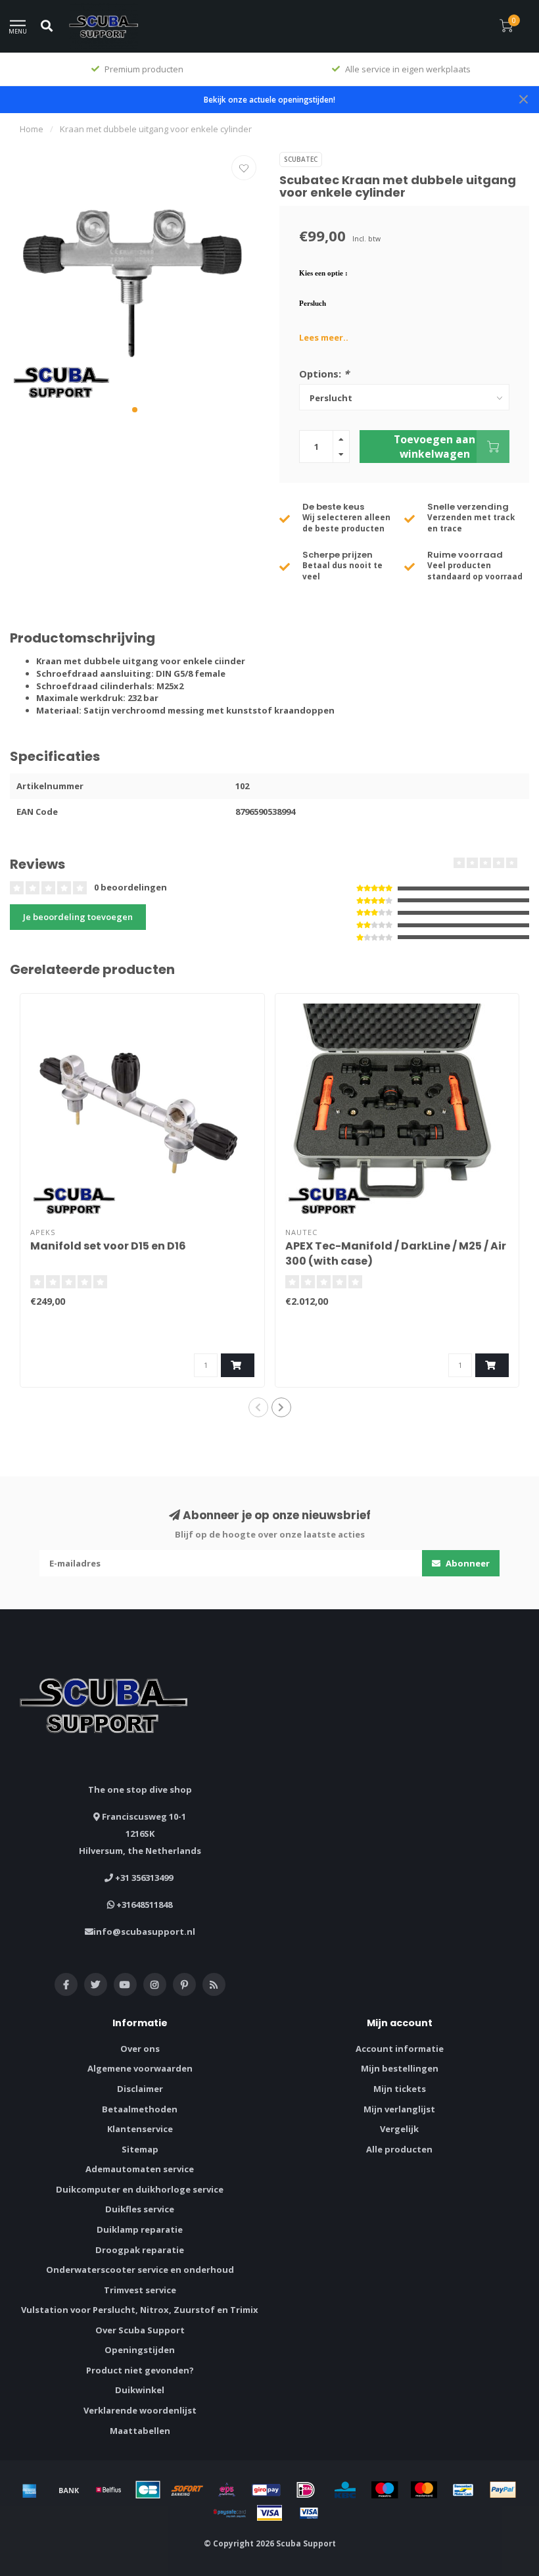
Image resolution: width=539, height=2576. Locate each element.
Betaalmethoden (140, 2109)
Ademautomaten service (140, 2169)
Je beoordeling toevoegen (78, 917)
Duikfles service (140, 2209)
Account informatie (400, 2049)
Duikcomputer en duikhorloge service (140, 2189)
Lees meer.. (324, 337)
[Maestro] (385, 2490)
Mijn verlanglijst (399, 2109)
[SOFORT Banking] (187, 2490)
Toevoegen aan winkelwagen (434, 447)
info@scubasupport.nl (144, 1932)
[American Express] (30, 2490)
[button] (135, 410)
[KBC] (345, 2490)
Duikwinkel (140, 2390)
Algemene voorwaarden (140, 2068)
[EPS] (227, 2490)
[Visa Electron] (309, 2513)
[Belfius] (108, 2490)
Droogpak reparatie (140, 2250)
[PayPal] (503, 2490)
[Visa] (269, 2513)
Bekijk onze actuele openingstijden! (269, 99)
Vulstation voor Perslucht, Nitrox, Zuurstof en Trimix (140, 2310)
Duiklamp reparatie (140, 2229)
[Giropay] (266, 2490)
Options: (324, 374)
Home (32, 129)
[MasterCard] (424, 2490)
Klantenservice (140, 2129)
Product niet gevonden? (140, 2370)
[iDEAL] (306, 2490)
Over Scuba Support (140, 2330)
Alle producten (399, 2149)
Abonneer (467, 1563)
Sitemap (140, 2149)
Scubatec (301, 159)
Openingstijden (140, 2350)
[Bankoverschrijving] (69, 2490)
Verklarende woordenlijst (140, 2410)
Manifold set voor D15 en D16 (108, 1246)
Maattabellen (140, 2431)
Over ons (140, 2049)
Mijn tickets (400, 2089)
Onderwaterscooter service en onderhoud (140, 2270)
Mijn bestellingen (400, 2068)
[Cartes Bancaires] (148, 2490)
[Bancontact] (463, 2490)
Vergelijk (399, 2129)
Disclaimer (140, 2089)
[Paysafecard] (230, 2513)
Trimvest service (140, 2290)
